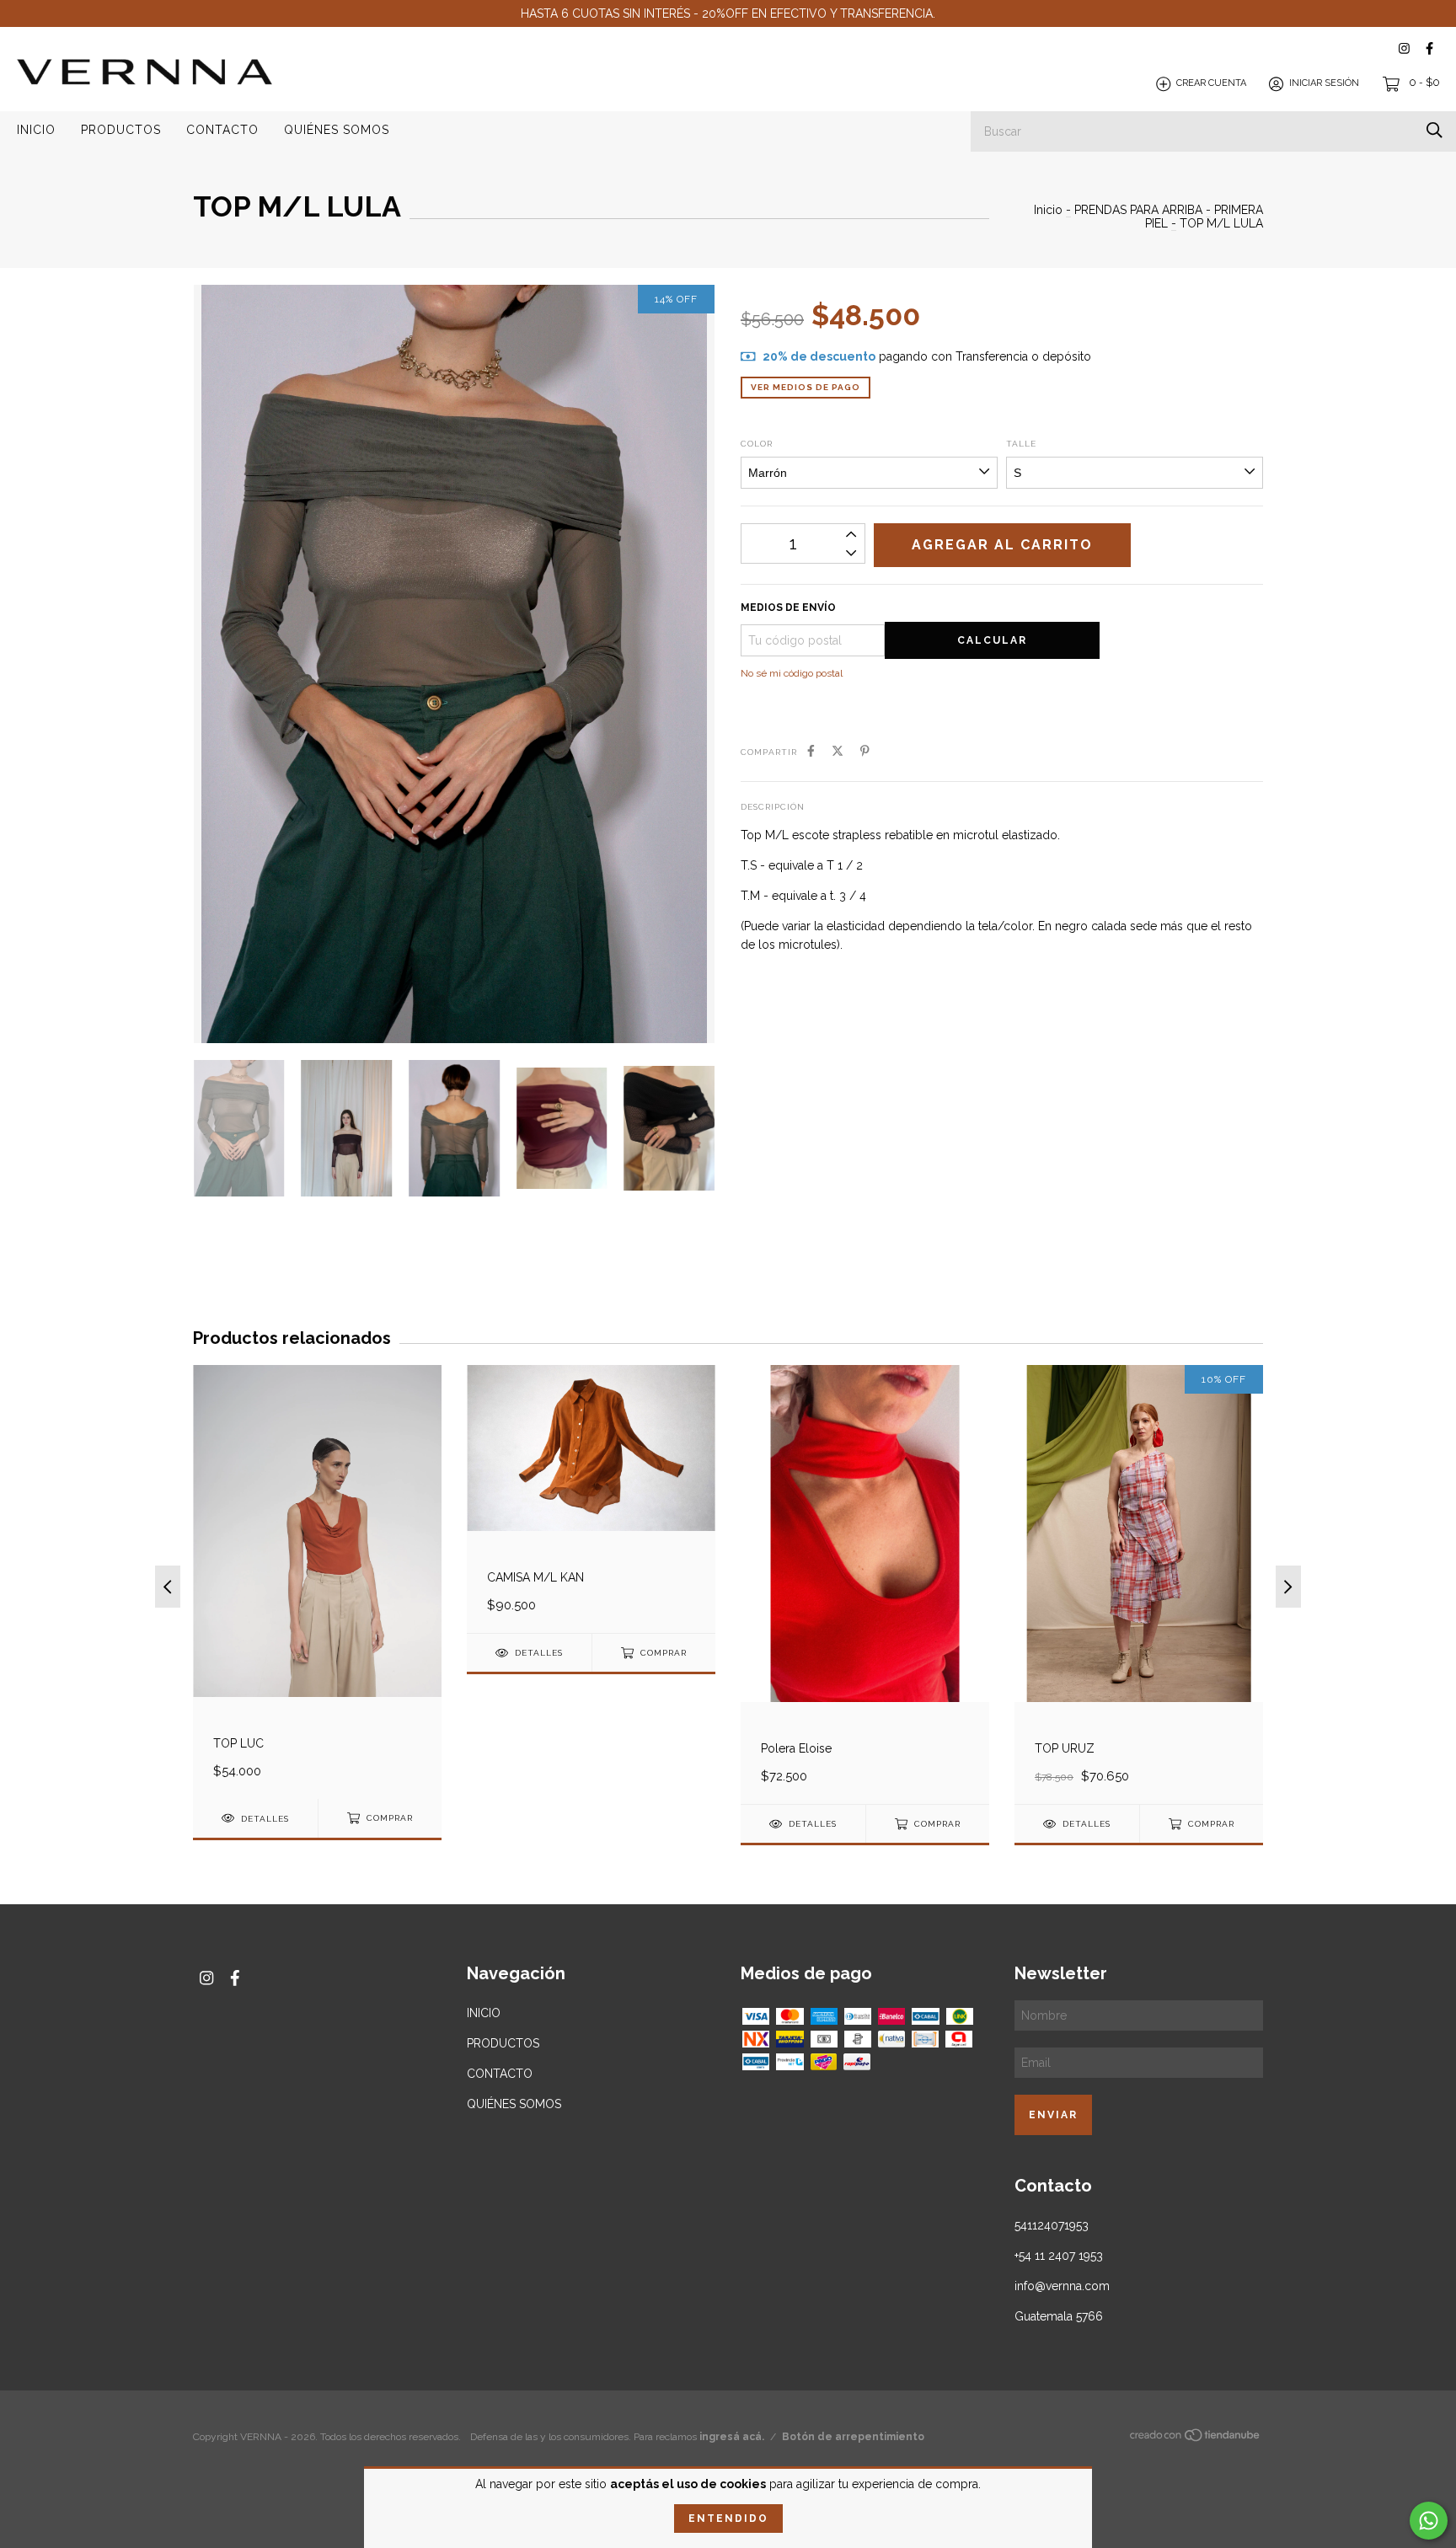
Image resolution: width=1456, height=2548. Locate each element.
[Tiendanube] (1196, 2438)
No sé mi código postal (792, 673)
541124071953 (1052, 2225)
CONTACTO (222, 130)
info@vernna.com (1062, 2286)
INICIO (36, 130)
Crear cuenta (1211, 84)
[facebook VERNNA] (1429, 48)
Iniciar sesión (1324, 84)
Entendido (728, 2519)
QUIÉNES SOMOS (337, 130)
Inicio (1048, 210)
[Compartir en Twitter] (838, 751)
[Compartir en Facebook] (811, 751)
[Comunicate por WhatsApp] (1429, 2521)
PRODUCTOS (121, 130)
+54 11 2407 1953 (1059, 2256)
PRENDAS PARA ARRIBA (1138, 210)
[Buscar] (1435, 130)
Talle (1021, 444)
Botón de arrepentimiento (853, 2437)
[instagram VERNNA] (1404, 48)
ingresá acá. (732, 2437)
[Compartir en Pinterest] (865, 751)
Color (757, 444)
